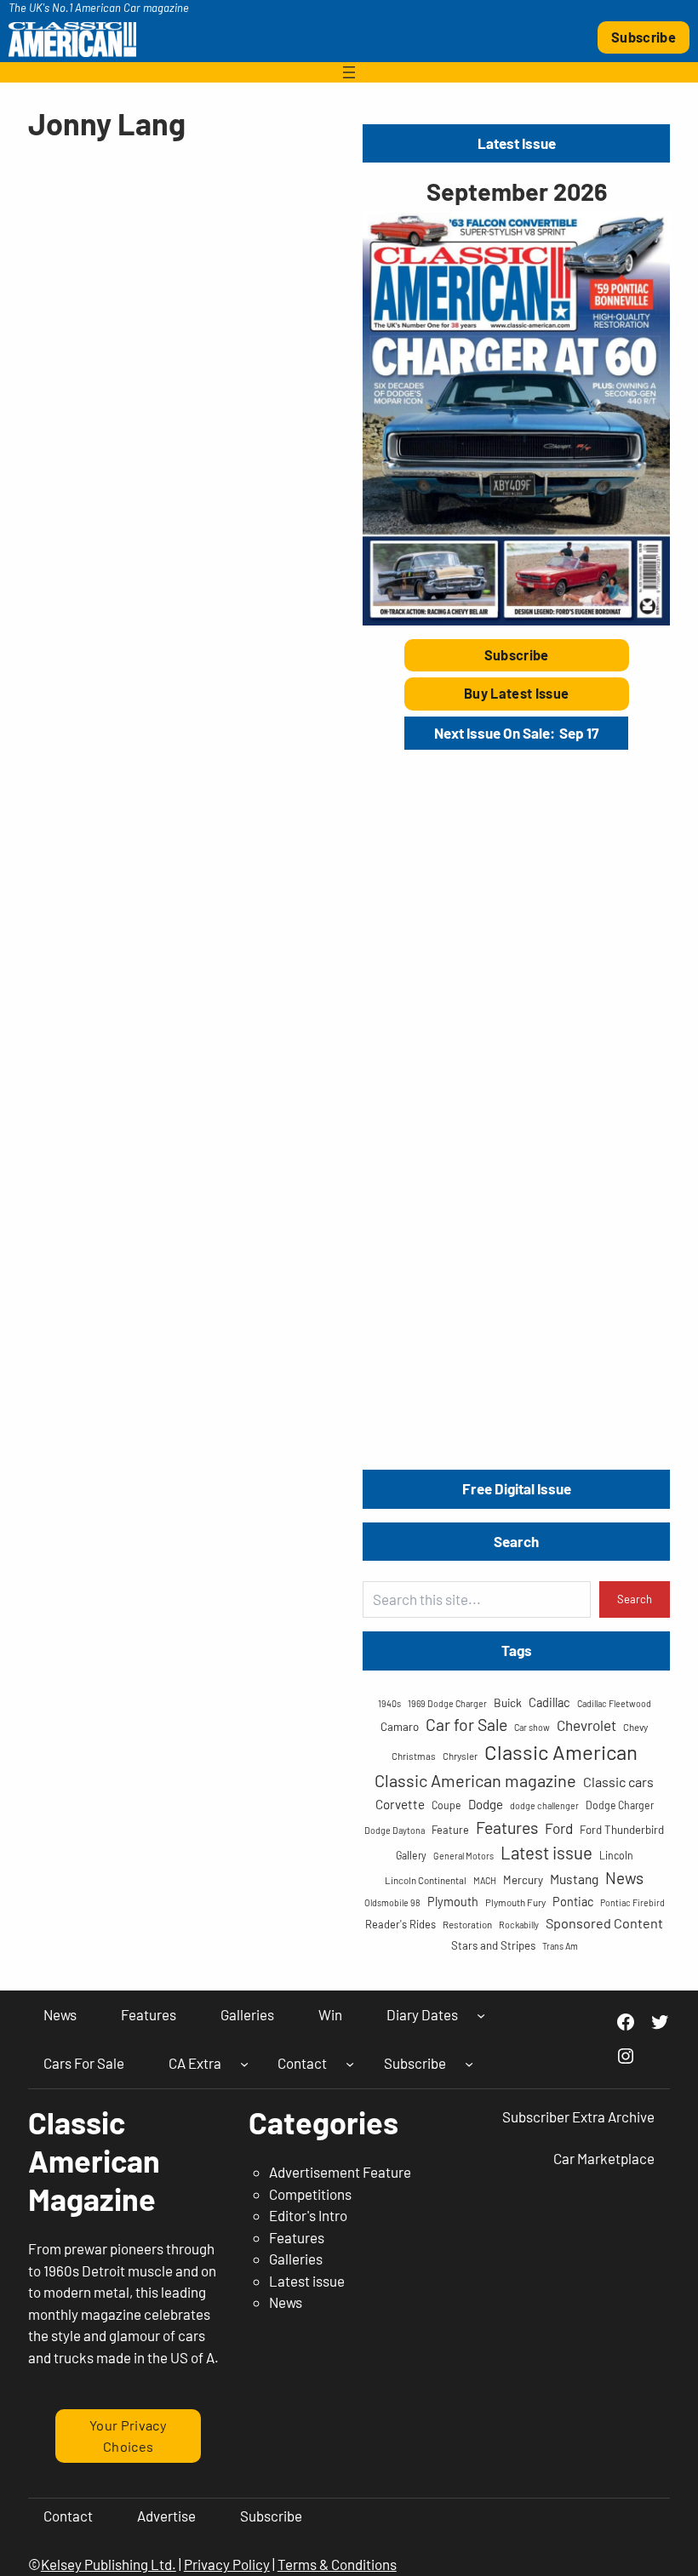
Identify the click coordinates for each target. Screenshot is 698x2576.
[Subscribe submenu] (469, 2064)
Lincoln (616, 1855)
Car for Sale (466, 1724)
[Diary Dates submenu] (481, 2014)
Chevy (635, 1727)
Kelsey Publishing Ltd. (109, 2564)
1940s (389, 1703)
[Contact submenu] (350, 2064)
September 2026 (517, 191)
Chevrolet (586, 1725)
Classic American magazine (475, 1780)
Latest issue (546, 1852)
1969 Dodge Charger (447, 1703)
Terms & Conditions (337, 2564)
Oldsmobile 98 (392, 1902)
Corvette (400, 1804)
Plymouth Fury (515, 1902)
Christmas (414, 1756)
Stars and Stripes (493, 1945)
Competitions (310, 2194)
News (624, 1878)
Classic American (561, 1752)
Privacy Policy (227, 2564)
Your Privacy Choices (128, 2435)
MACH (485, 1880)
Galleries (296, 2259)
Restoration (467, 1924)
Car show (532, 1727)
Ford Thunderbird (622, 1830)
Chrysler (460, 1756)
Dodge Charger (620, 1805)
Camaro (400, 1727)
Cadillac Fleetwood (614, 1703)
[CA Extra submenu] (244, 2064)
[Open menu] (349, 72)
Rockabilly (519, 1925)
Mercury (523, 1880)
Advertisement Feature (340, 2172)
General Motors (463, 1856)
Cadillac (549, 1702)
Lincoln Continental (426, 1880)
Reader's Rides (400, 1924)
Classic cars (618, 1782)
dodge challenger (544, 1805)
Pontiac (573, 1902)
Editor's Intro (308, 2215)
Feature (450, 1830)
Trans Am (560, 1946)
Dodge (486, 1804)
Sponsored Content (604, 1923)
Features (507, 1827)
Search (635, 1599)
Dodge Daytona (395, 1830)
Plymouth (453, 1902)
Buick (508, 1702)
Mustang (574, 1879)
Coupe (446, 1805)
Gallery (411, 1855)
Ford (559, 1828)
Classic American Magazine (94, 2160)
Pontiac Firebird (632, 1902)
